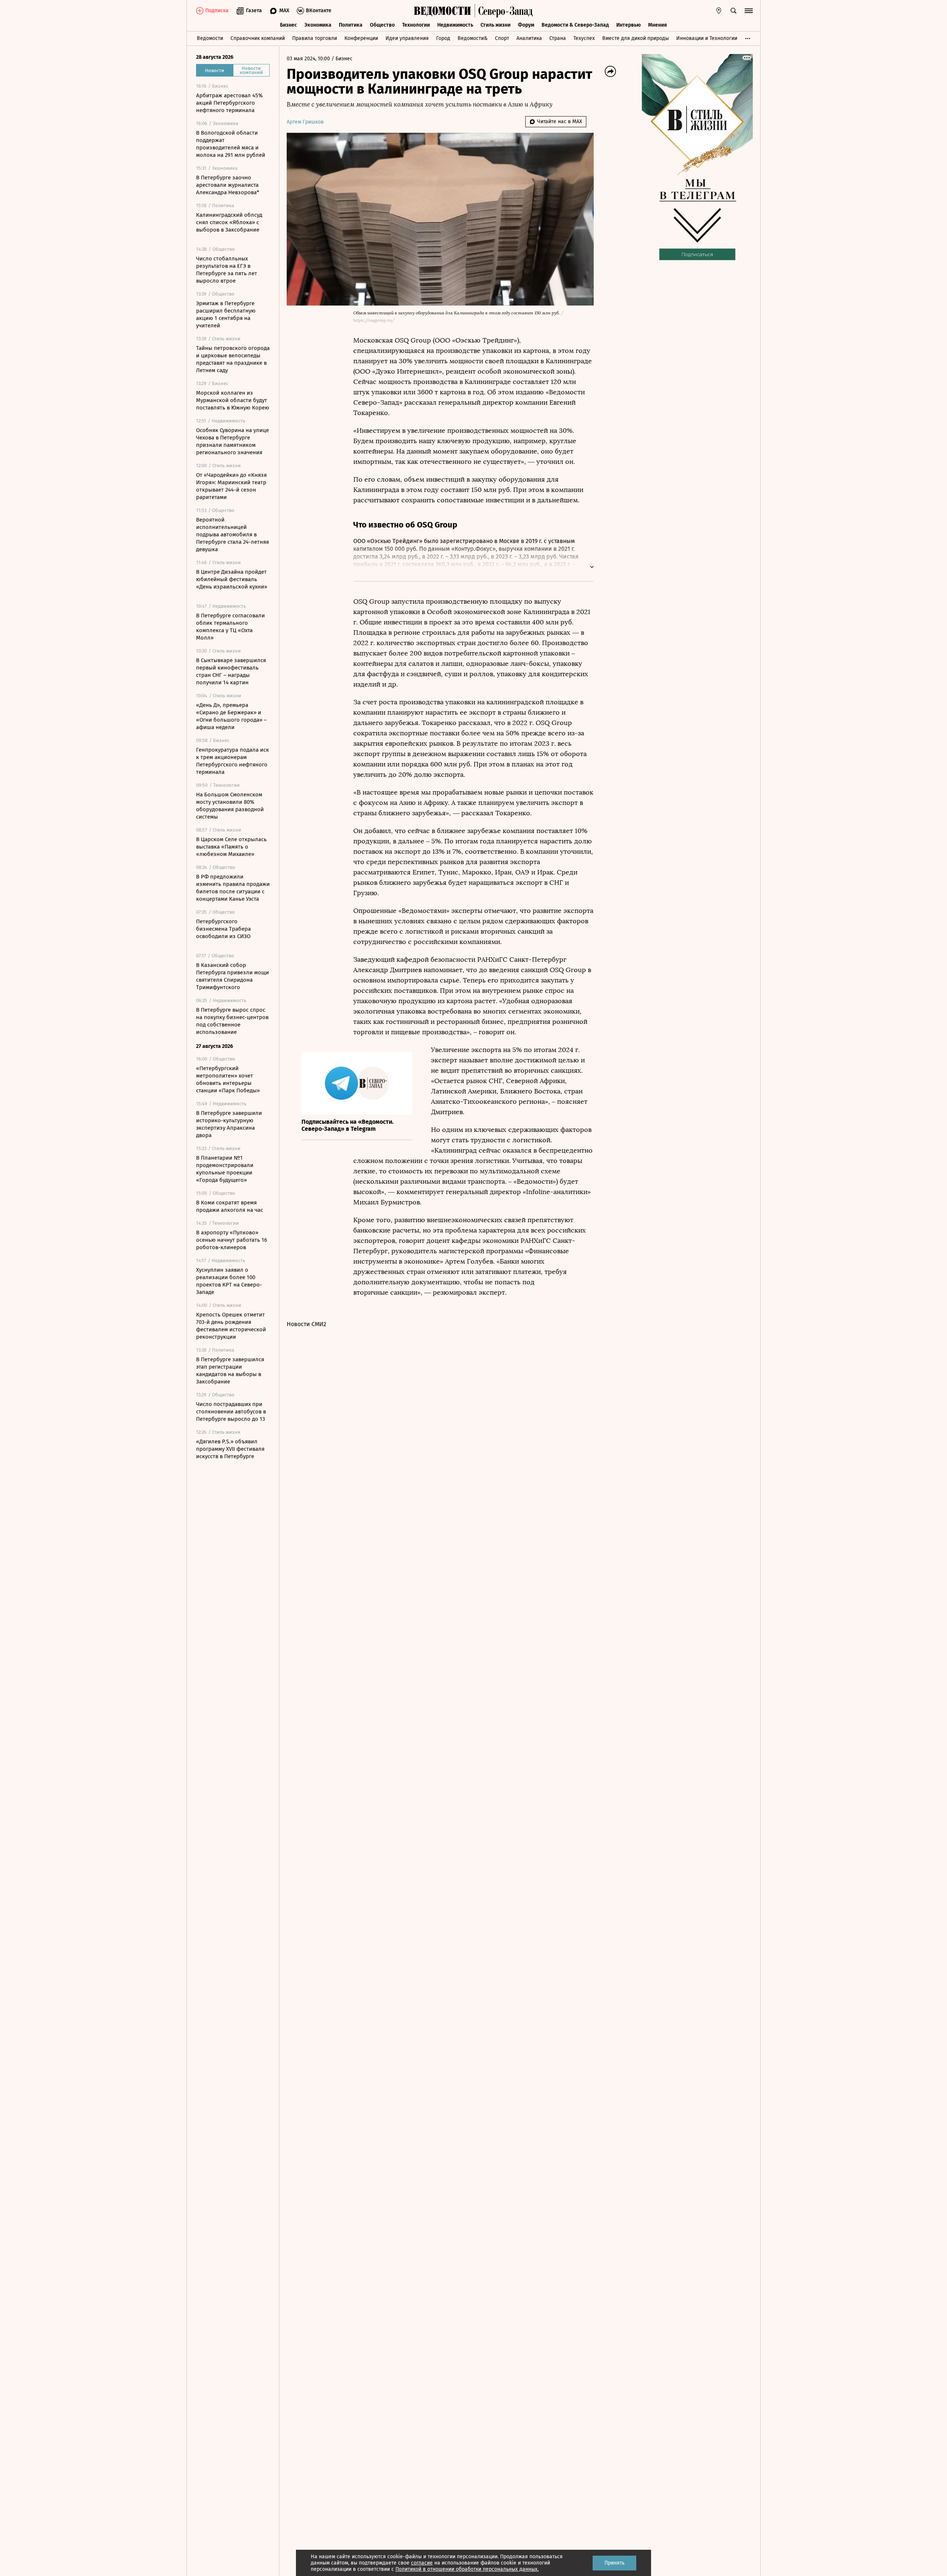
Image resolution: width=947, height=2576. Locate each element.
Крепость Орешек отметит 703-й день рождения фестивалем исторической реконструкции (231, 1326)
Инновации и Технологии (707, 38)
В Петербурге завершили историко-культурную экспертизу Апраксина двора (229, 1124)
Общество (382, 25)
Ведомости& (473, 38)
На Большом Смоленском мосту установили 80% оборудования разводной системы (230, 806)
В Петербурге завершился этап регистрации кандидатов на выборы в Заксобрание (230, 1370)
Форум (526, 25)
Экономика (318, 25)
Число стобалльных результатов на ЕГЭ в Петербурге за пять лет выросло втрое (227, 270)
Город (443, 38)
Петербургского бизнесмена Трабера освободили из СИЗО (223, 929)
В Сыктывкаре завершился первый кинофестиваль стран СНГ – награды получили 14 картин (231, 671)
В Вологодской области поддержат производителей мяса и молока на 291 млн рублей (231, 144)
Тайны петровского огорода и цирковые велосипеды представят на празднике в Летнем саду (233, 359)
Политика (351, 25)
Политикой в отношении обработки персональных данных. (467, 2569)
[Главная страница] (442, 11)
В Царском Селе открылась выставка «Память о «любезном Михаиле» (231, 847)
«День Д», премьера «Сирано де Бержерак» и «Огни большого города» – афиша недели (231, 716)
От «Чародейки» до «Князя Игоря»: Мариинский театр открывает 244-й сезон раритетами (231, 486)
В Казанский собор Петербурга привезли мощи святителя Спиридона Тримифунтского (232, 976)
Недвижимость (455, 25)
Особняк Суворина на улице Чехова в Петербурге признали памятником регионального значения (232, 441)
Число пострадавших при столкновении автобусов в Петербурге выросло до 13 (231, 1412)
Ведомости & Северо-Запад (575, 25)
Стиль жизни (496, 25)
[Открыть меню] (749, 11)
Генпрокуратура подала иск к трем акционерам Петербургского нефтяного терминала (232, 761)
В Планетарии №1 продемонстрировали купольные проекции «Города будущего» (225, 1169)
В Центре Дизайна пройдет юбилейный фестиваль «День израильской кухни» (232, 579)
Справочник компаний (258, 38)
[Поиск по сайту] (734, 11)
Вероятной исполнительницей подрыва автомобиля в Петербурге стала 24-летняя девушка (232, 535)
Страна (558, 38)
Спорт (502, 38)
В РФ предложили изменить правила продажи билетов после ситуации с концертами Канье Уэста (233, 888)
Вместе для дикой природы (636, 38)
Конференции (361, 38)
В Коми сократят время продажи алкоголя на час (230, 1206)
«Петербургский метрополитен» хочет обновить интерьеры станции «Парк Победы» (228, 1079)
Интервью (628, 25)
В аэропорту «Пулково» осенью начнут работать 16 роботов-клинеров (232, 1240)
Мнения (658, 25)
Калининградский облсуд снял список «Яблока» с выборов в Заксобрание (229, 222)
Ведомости (210, 38)
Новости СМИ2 (306, 1324)
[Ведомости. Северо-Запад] (504, 11)
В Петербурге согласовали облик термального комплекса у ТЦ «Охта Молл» (230, 627)
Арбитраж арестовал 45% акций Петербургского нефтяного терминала (229, 103)
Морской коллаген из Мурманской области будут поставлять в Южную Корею (233, 400)
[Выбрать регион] (719, 11)
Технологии (416, 25)
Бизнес (289, 25)
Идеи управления (407, 38)
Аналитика (529, 38)
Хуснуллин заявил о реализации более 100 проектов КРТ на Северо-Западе (229, 1281)
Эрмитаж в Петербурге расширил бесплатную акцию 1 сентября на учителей (226, 314)
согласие (422, 2563)
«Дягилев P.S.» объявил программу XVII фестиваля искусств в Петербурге (230, 1449)
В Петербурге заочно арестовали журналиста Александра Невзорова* (228, 185)
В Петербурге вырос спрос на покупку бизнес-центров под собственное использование (232, 1021)
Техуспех (584, 38)
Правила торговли (315, 38)
